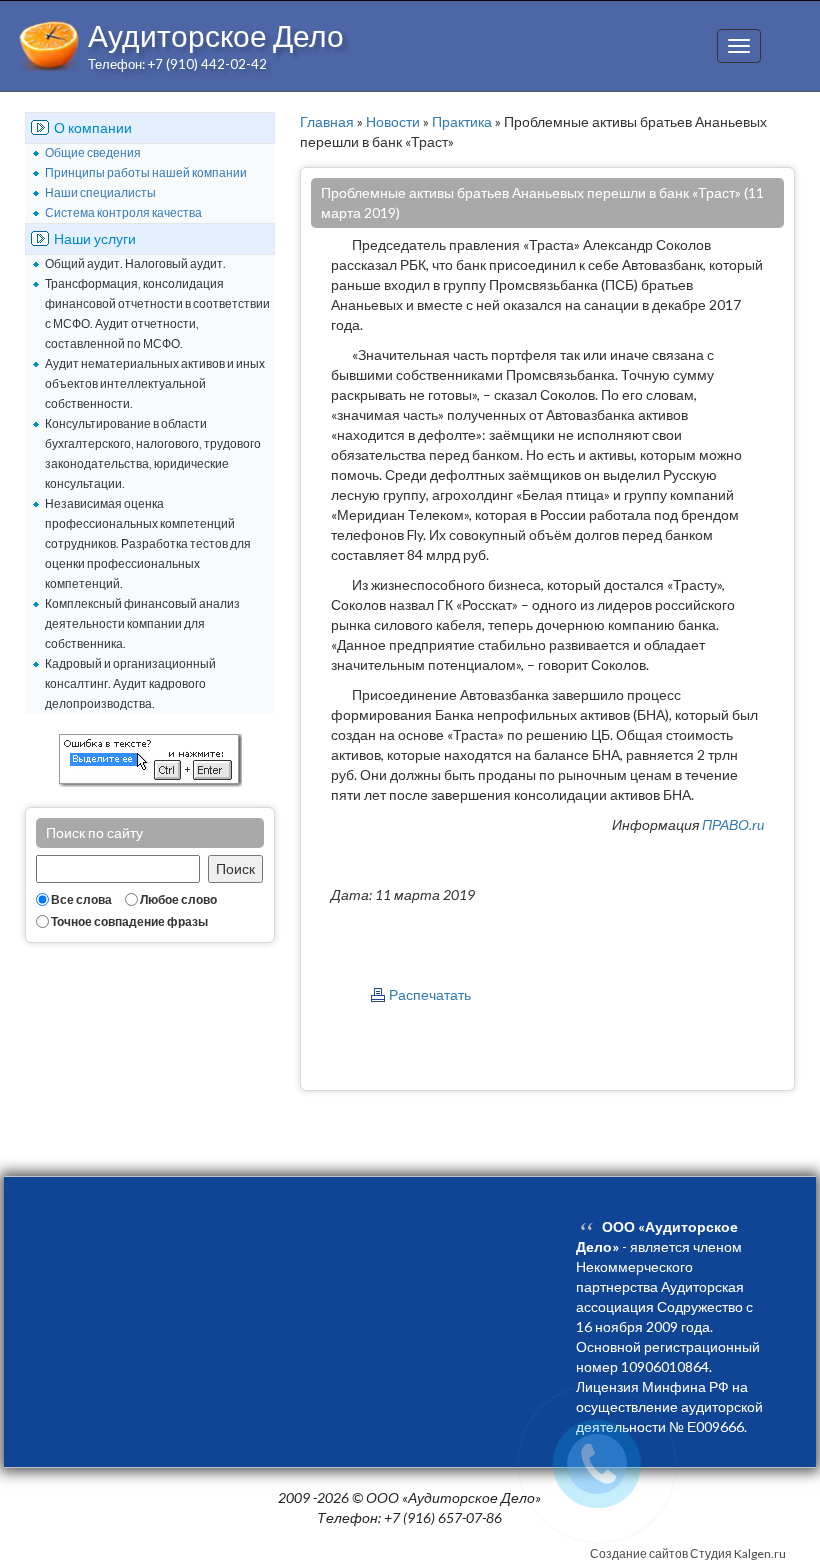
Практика (462, 121)
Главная (327, 121)
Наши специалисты (100, 192)
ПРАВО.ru (733, 824)
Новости (393, 121)
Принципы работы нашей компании (146, 172)
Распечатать (430, 994)
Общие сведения (93, 152)
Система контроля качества (123, 212)
